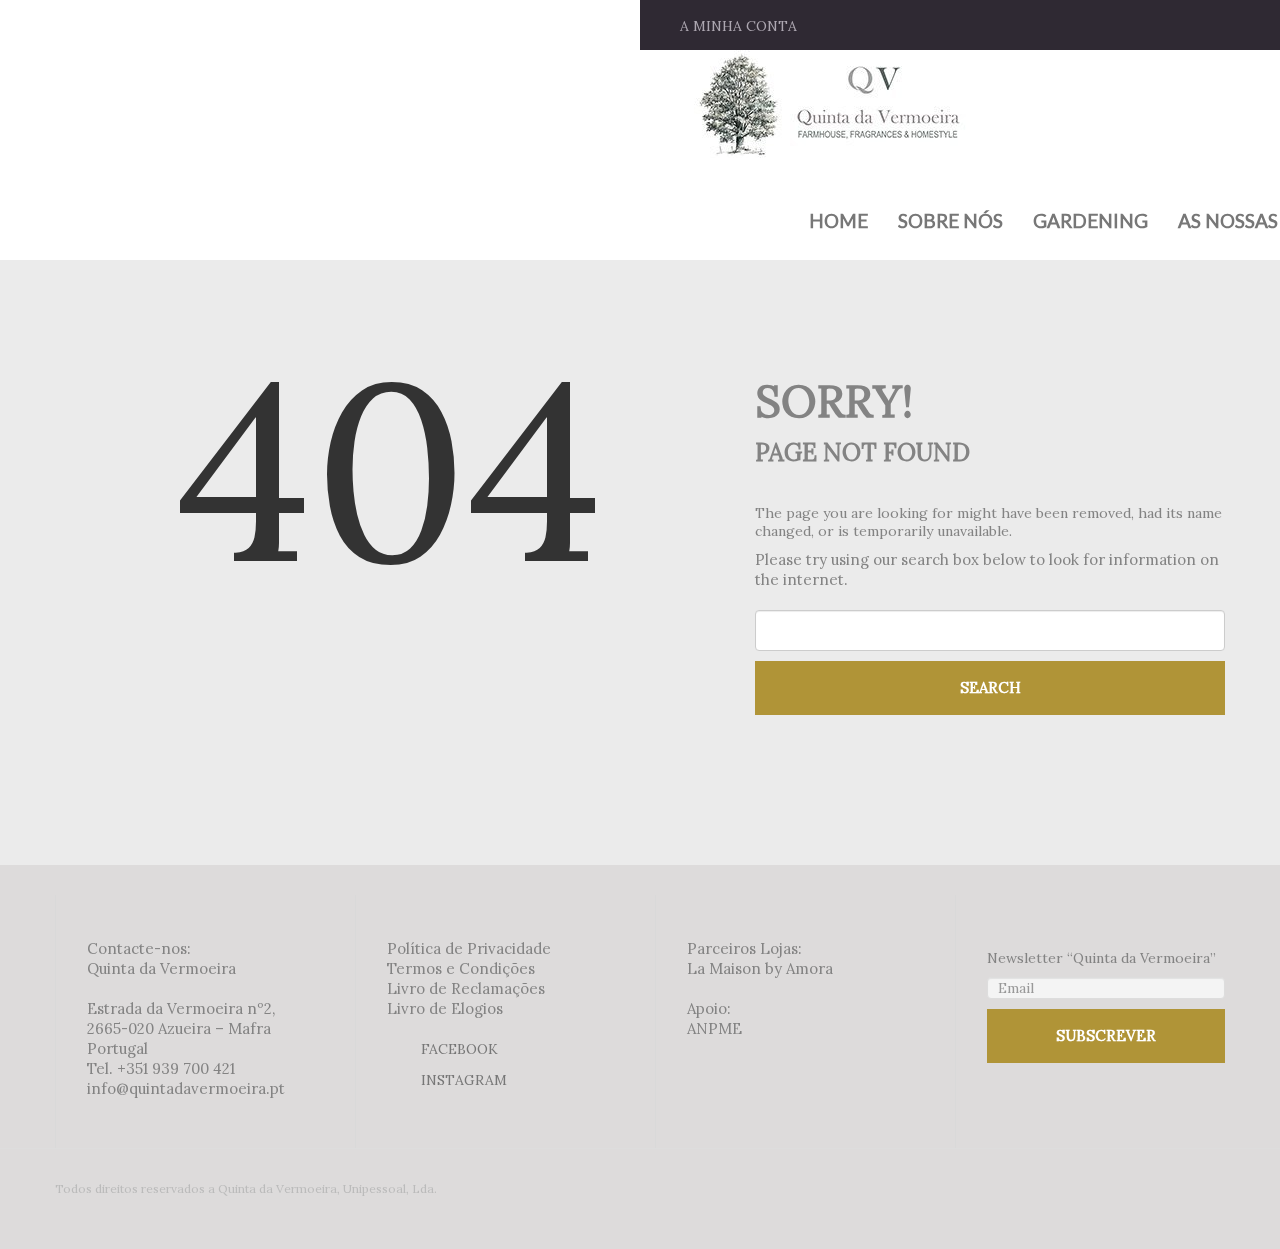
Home (838, 221)
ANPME (714, 1028)
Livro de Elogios (445, 1008)
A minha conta (738, 26)
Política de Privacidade (469, 948)
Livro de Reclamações (466, 988)
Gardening (1090, 221)
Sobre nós (950, 221)
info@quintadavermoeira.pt (186, 1088)
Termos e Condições (461, 968)
